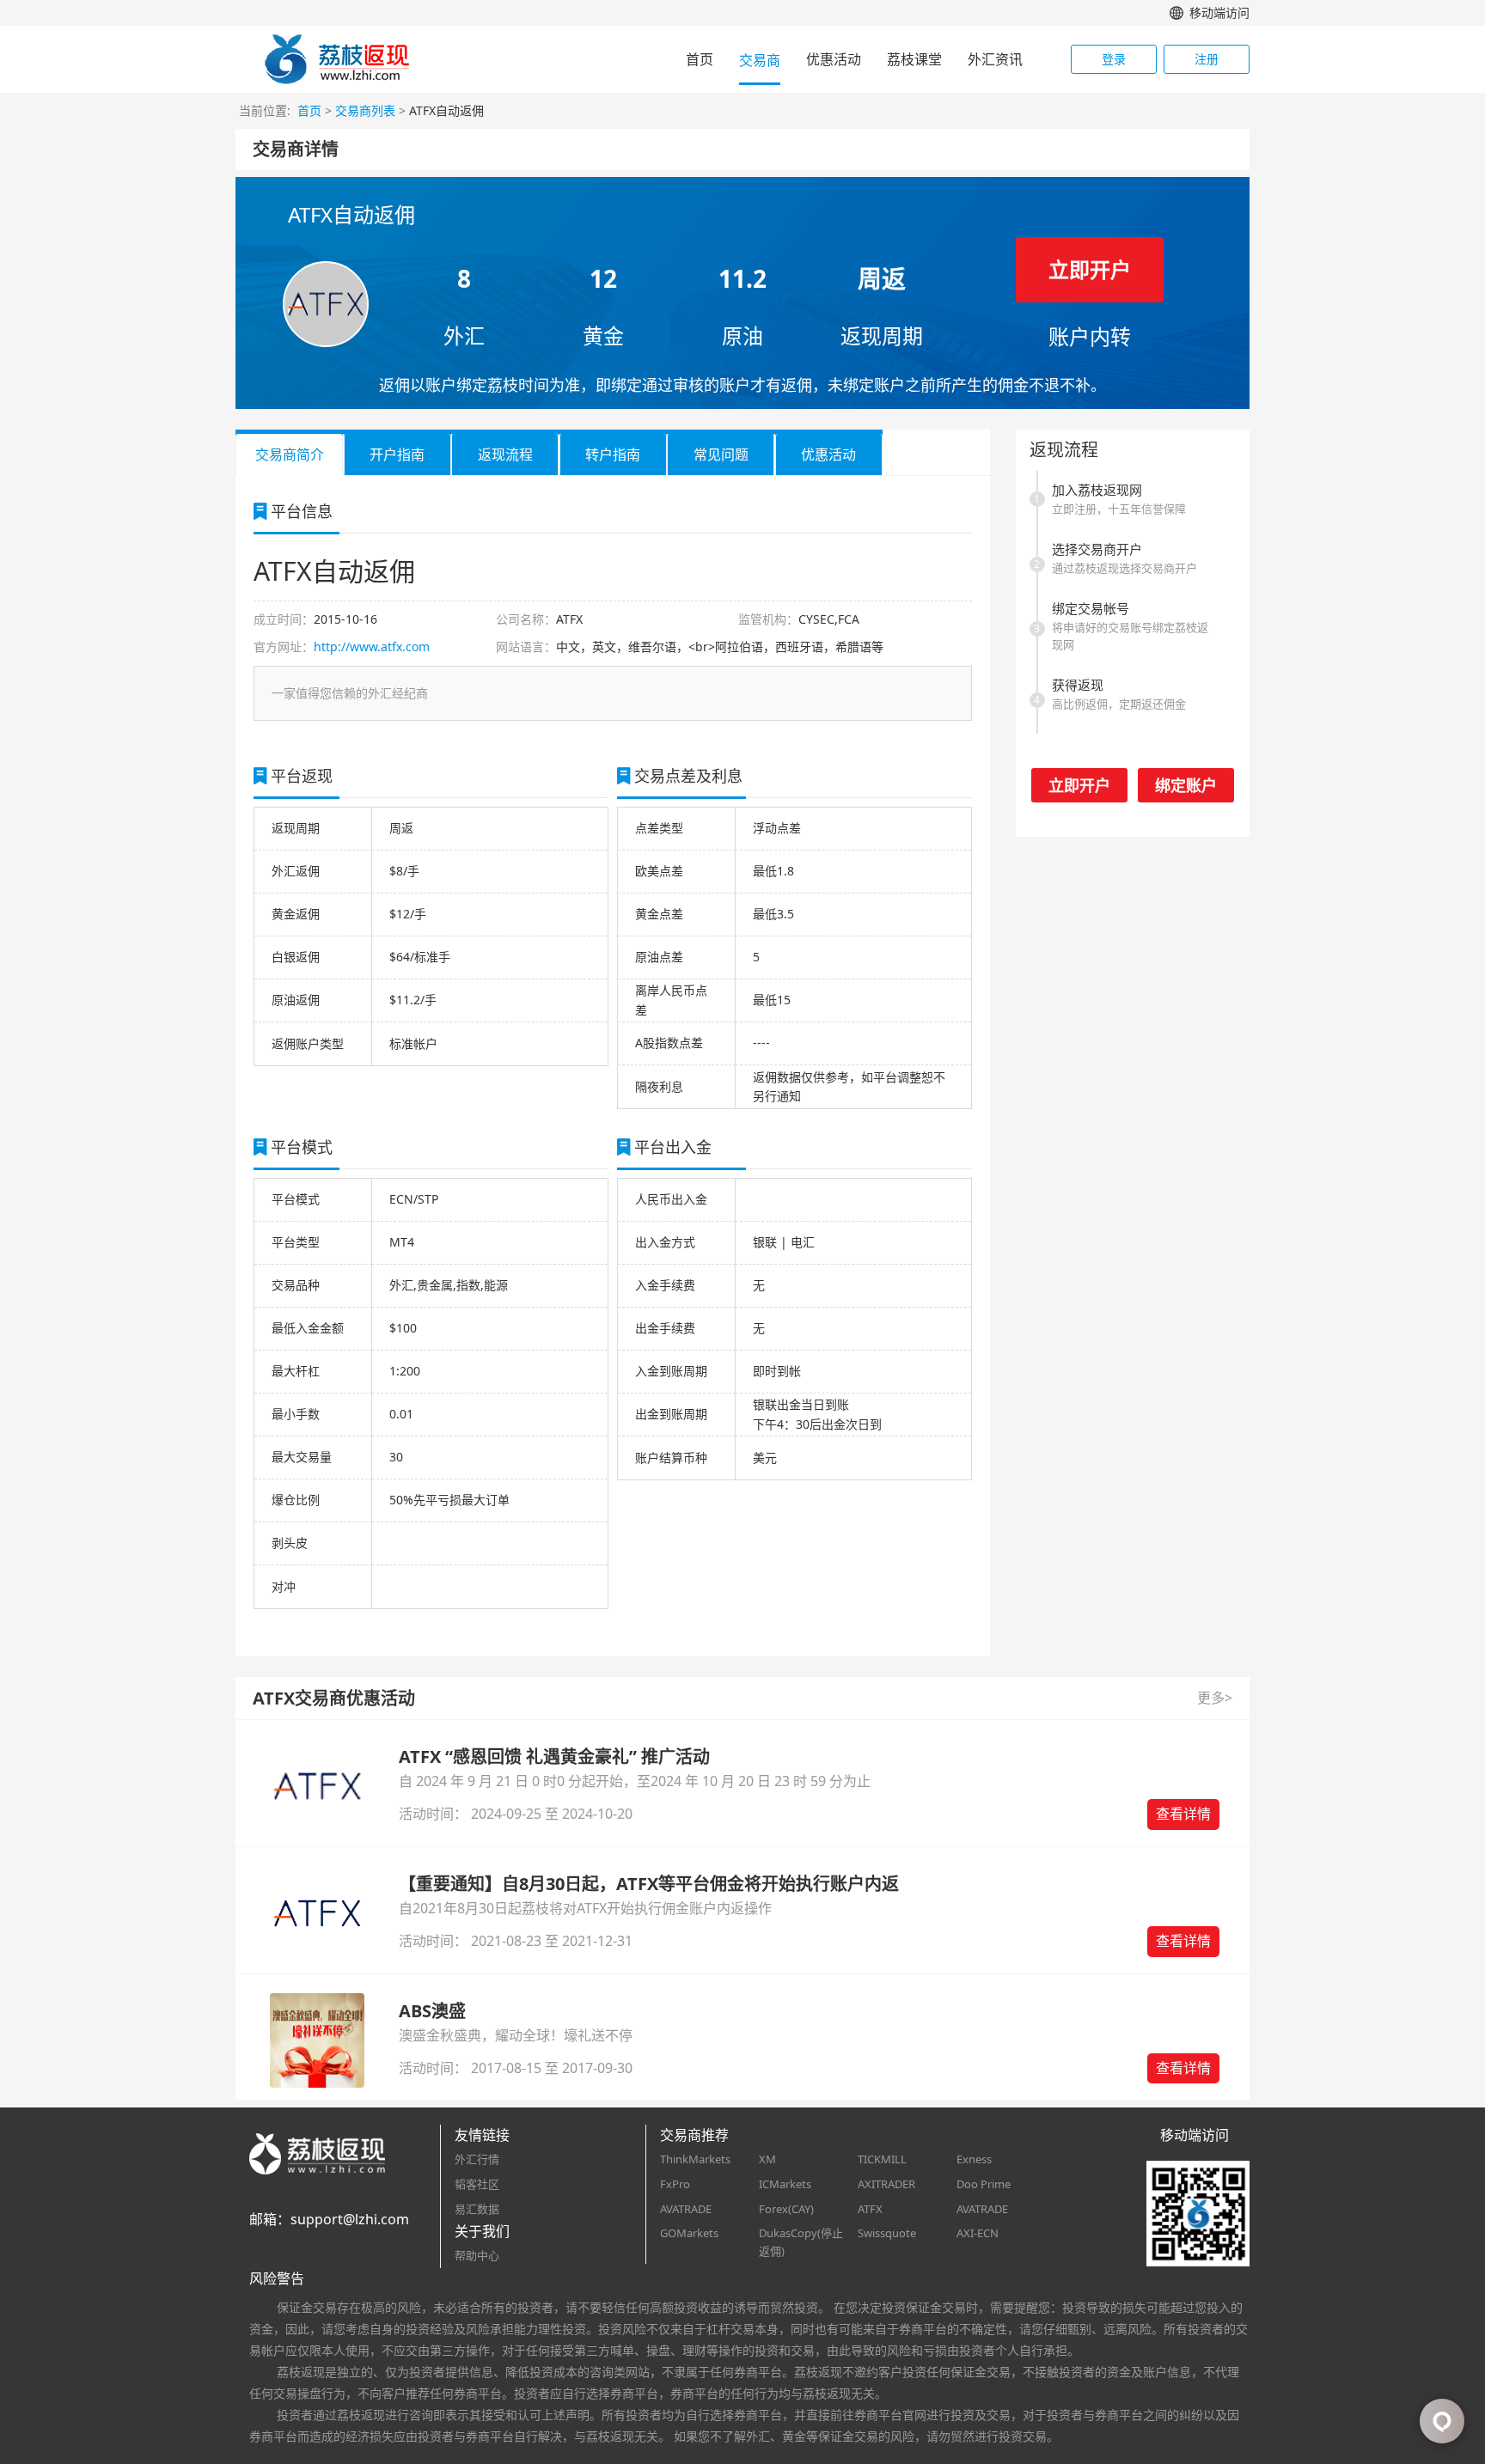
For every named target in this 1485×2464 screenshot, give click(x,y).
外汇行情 (477, 2159)
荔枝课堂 (914, 59)
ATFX (870, 2209)
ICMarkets (785, 2184)
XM (767, 2159)
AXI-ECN (978, 2233)
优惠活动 (834, 59)
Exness (974, 2159)
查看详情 (1183, 1814)
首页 (700, 59)
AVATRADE (686, 2209)
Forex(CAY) (786, 2209)
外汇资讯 (995, 59)
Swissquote (887, 2233)
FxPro (675, 2184)
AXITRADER (886, 2184)
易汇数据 (477, 2209)
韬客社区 (477, 2184)
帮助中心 (477, 2255)
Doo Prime (984, 2184)
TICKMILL (882, 2159)
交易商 (760, 60)
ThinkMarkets (695, 2159)
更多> (1215, 1698)
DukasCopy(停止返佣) (801, 2242)
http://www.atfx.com (372, 646)
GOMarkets (689, 2233)
